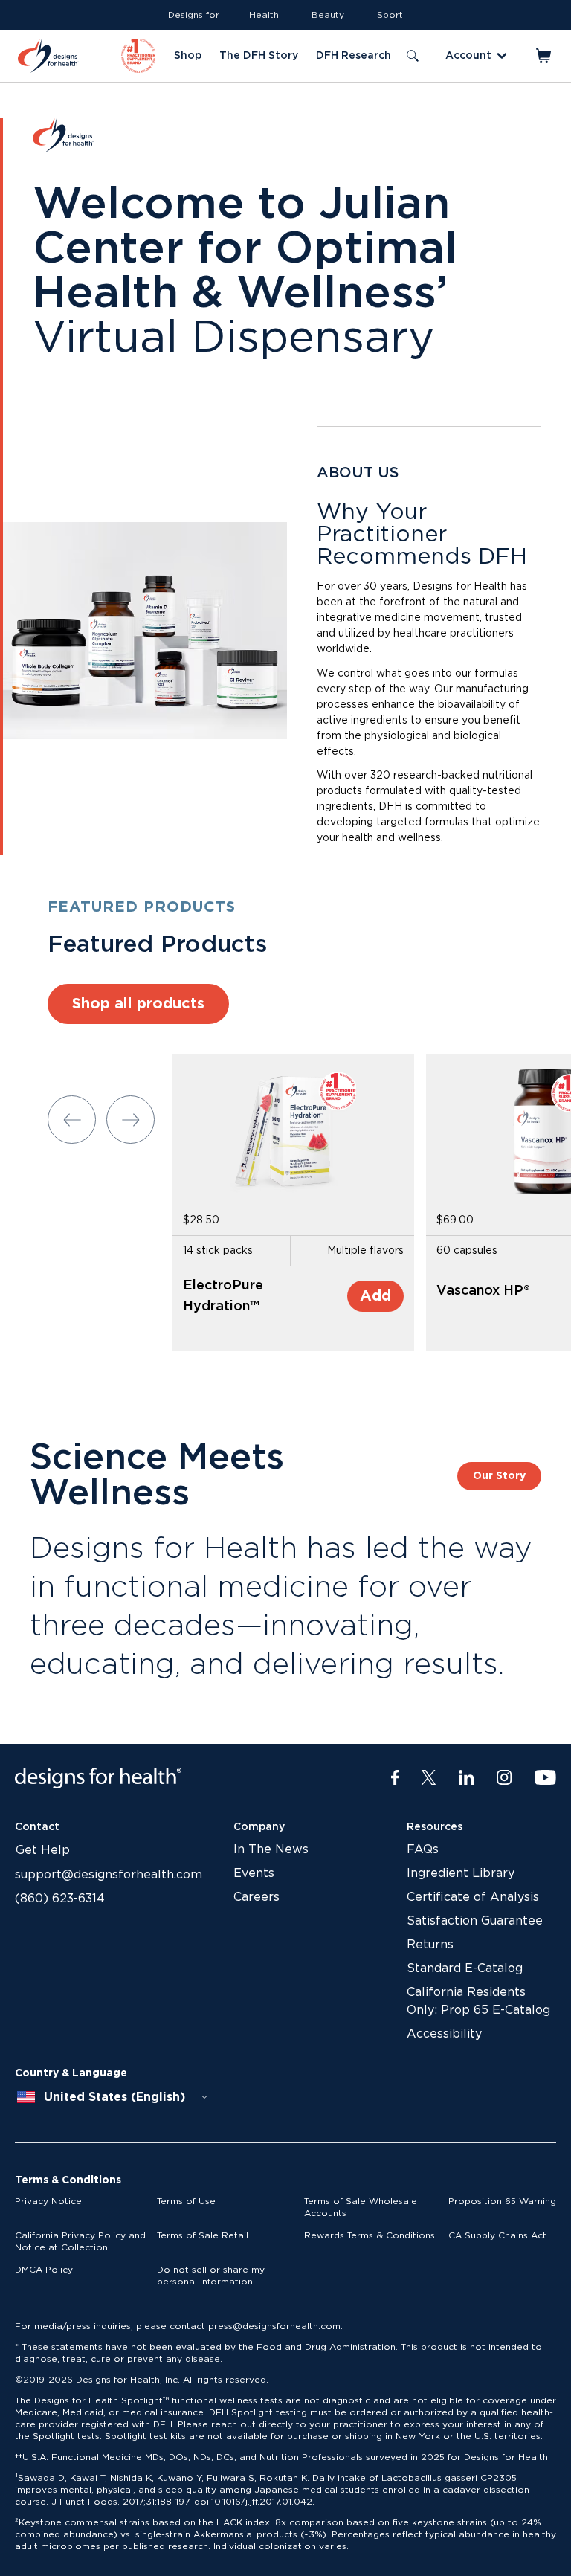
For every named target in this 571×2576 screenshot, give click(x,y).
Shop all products (138, 1004)
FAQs (423, 1849)
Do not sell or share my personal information (211, 2276)
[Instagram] (504, 1778)
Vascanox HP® (483, 1291)
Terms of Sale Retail (203, 2235)
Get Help (43, 1850)
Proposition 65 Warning (502, 2201)
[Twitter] (429, 1778)
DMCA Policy (44, 2270)
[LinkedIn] (467, 1778)
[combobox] (113, 2097)
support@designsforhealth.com (109, 1875)
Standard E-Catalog (465, 1968)
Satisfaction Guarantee (475, 1921)
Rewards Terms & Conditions (370, 2235)
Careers (257, 1897)
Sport (390, 15)
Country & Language (71, 2073)
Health (264, 15)
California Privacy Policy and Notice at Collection (80, 2241)
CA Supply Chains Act (497, 2235)
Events (254, 1873)
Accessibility (444, 2034)
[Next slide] (130, 1120)
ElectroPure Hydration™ (223, 1296)
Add (375, 1296)
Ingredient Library (461, 1873)
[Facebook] (395, 1778)
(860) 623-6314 (60, 1899)
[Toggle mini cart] (545, 56)
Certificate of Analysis (473, 1897)
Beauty (328, 15)
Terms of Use (186, 2201)
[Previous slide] (72, 1120)
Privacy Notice (48, 2201)
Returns (430, 1945)
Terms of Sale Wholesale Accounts (361, 2207)
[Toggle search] (413, 56)
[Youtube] (545, 1778)
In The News (271, 1849)
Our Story (499, 1476)
